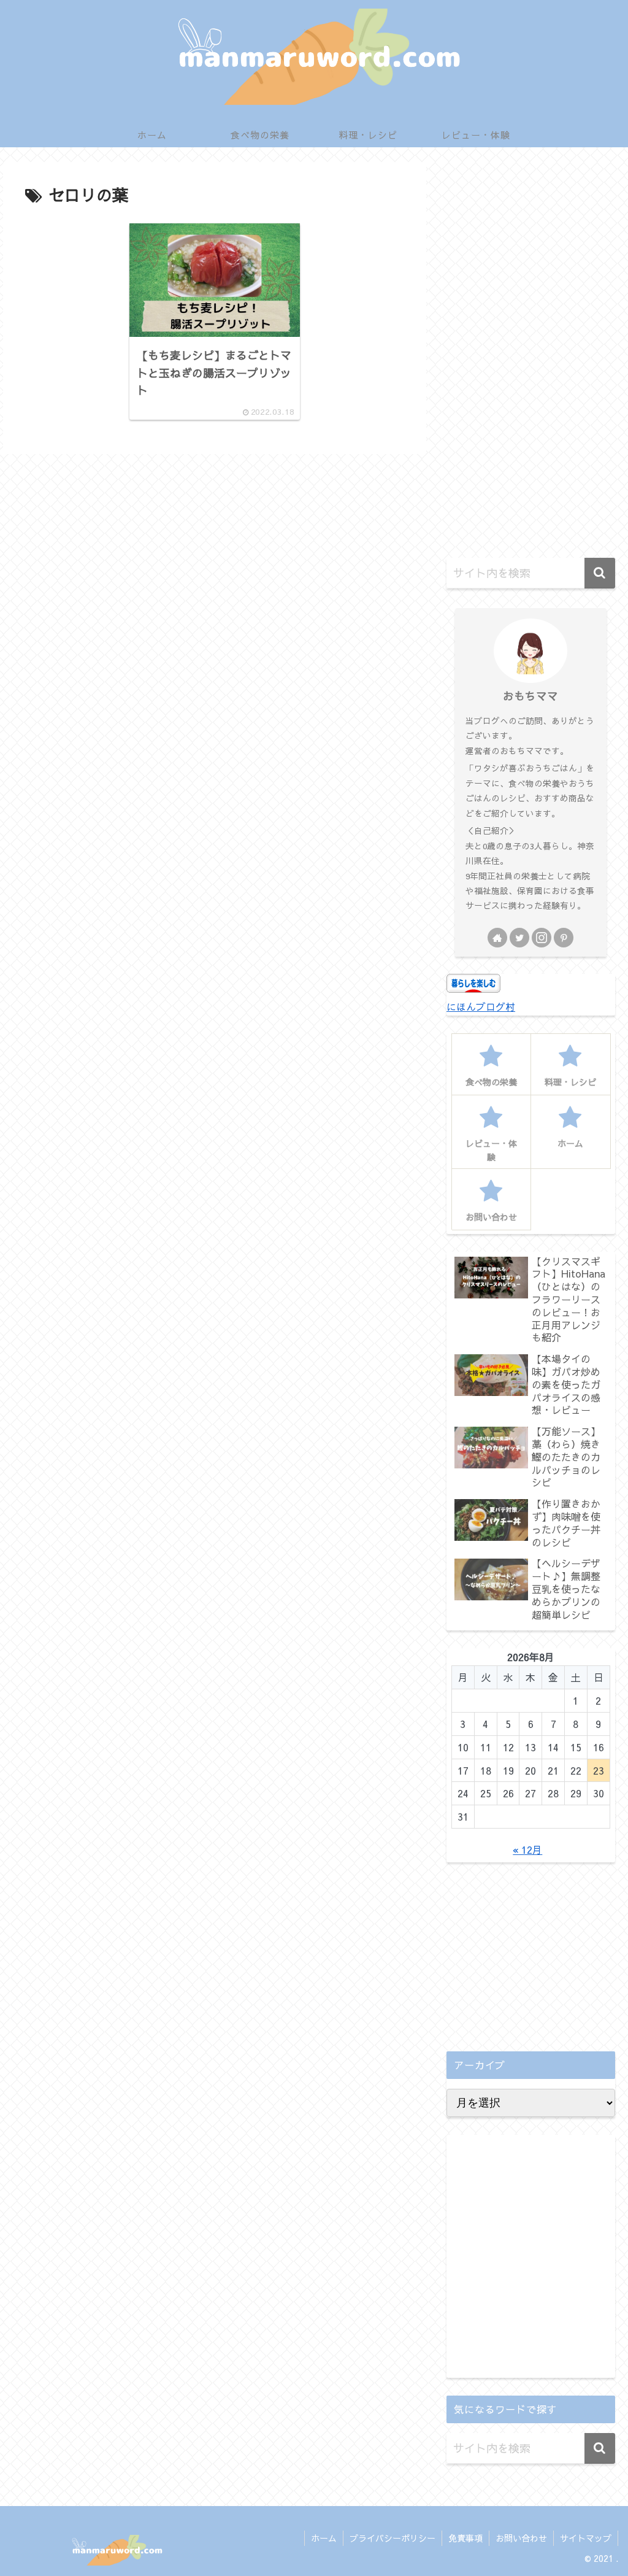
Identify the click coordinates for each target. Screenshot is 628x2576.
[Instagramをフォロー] (542, 938)
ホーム (324, 2538)
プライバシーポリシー (392, 2538)
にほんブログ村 (481, 1006)
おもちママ (530, 696)
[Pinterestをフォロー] (564, 938)
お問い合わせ (521, 2538)
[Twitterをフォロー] (519, 938)
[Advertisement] (530, 356)
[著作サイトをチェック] (497, 938)
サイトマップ (586, 2538)
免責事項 (465, 2538)
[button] (600, 573)
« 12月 (527, 1849)
